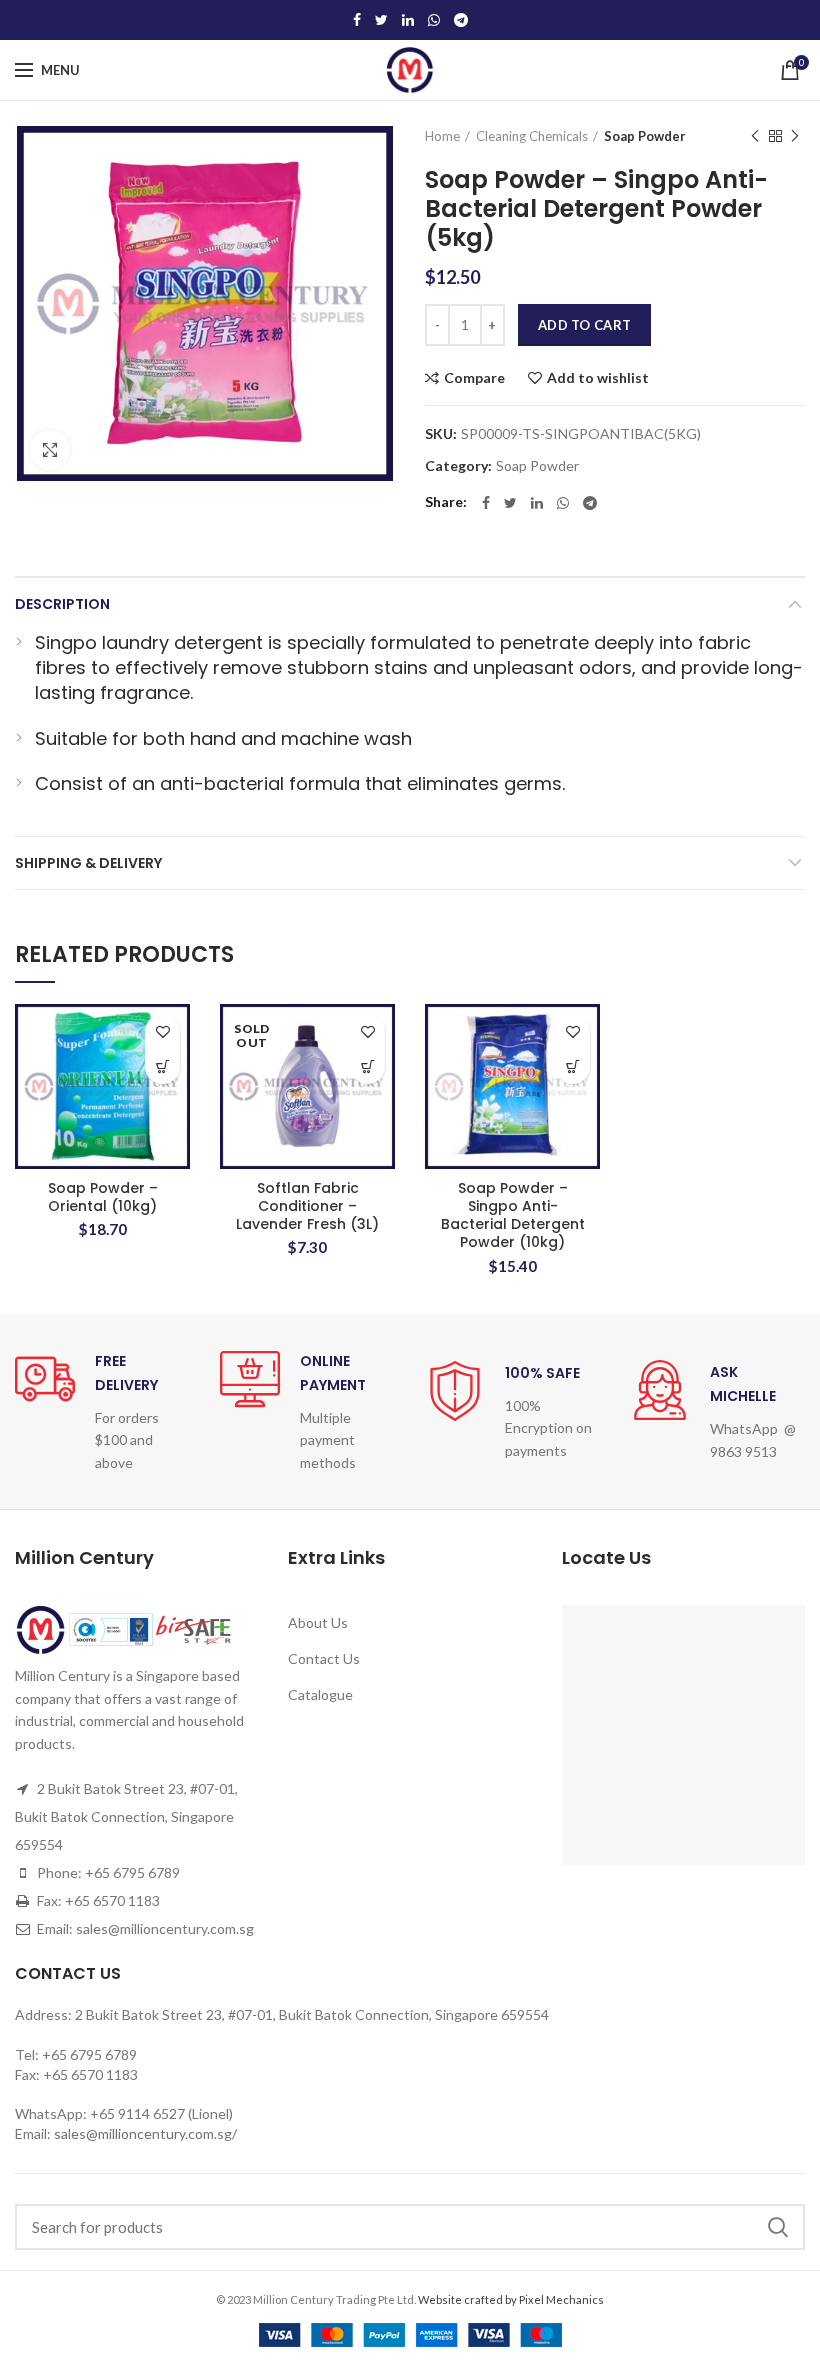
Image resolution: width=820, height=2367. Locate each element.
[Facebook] (357, 20)
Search (778, 2227)
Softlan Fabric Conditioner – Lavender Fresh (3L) (307, 1206)
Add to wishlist (598, 378)
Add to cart (584, 325)
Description (62, 604)
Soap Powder (645, 136)
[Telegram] (461, 20)
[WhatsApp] (434, 20)
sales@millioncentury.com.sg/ (145, 2133)
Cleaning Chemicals (532, 136)
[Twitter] (381, 20)
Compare (474, 378)
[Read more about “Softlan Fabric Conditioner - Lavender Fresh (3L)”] (367, 1066)
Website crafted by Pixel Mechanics (511, 2299)
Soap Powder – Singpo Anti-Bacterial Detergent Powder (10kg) (513, 1215)
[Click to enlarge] (50, 450)
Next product (795, 136)
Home (442, 136)
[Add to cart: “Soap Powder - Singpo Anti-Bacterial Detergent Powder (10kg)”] (572, 1066)
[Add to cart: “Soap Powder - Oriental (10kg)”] (162, 1066)
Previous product (755, 136)
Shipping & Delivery (88, 863)
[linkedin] (408, 20)
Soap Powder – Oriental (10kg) (103, 1197)
